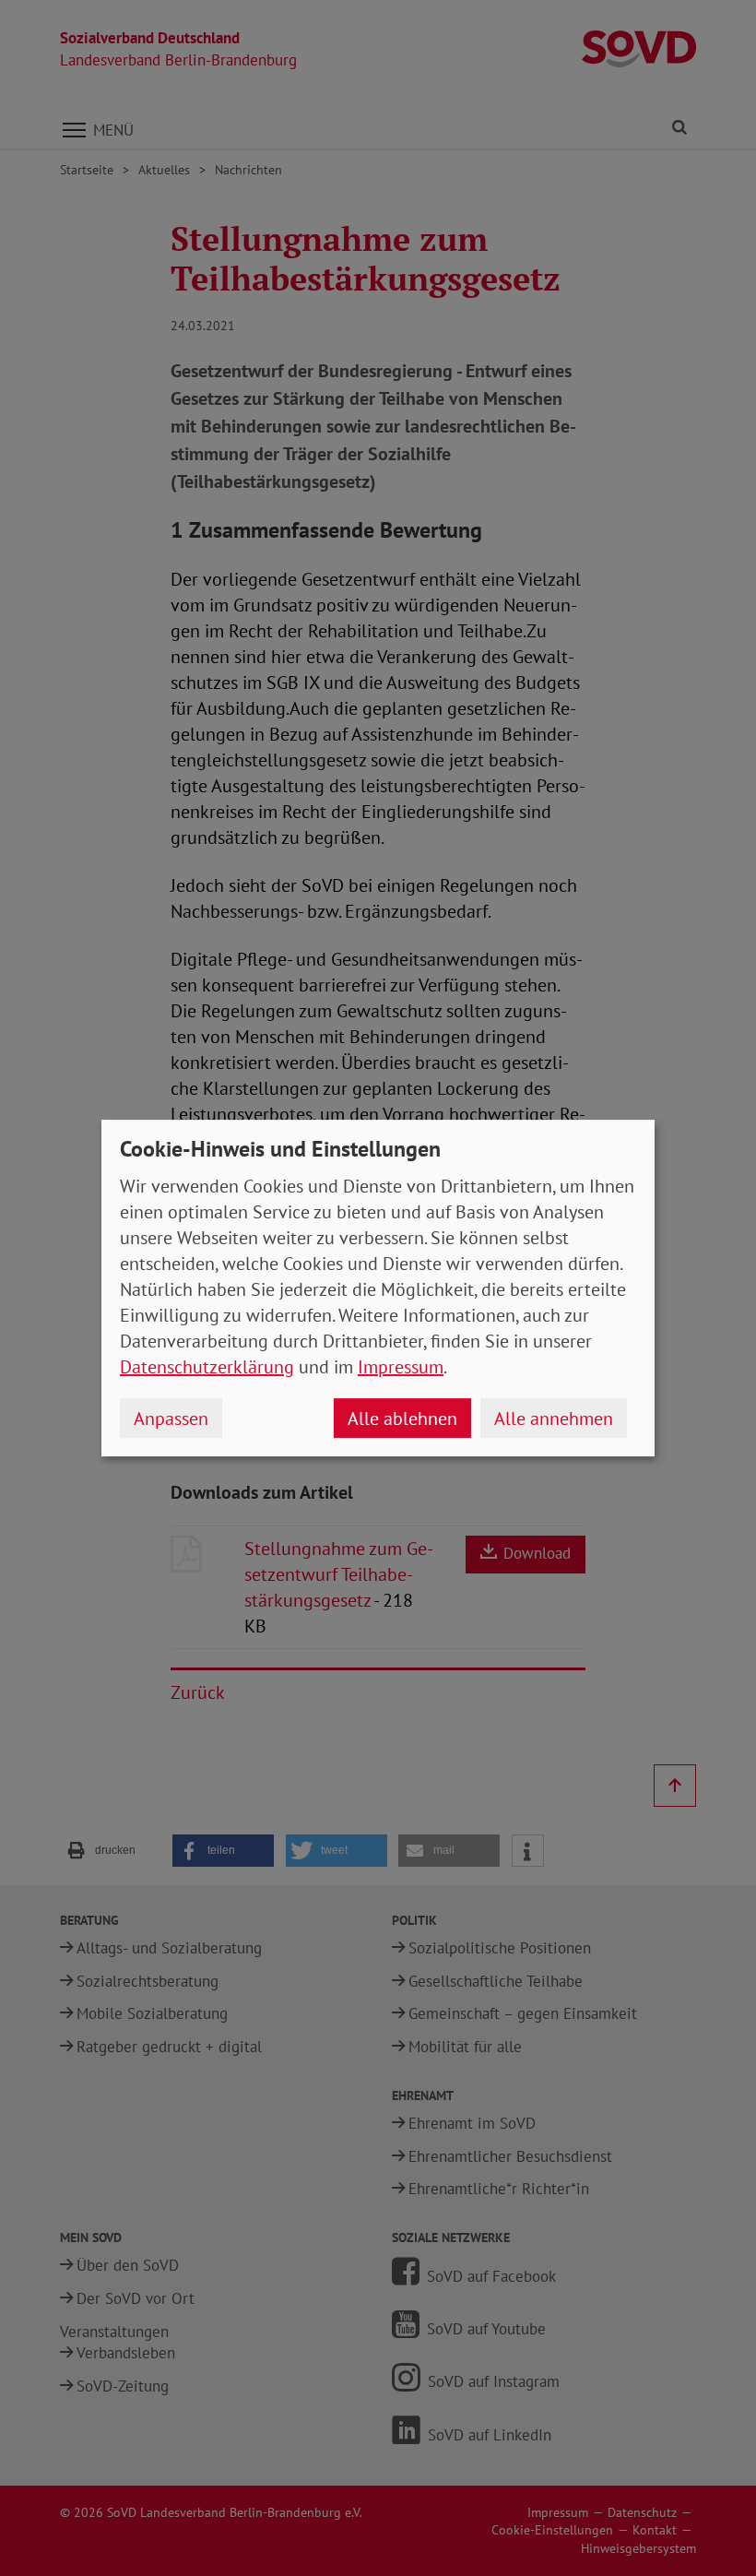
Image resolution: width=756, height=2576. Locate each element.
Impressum (401, 1367)
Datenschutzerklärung (207, 1367)
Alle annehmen (554, 1419)
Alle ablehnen (402, 1419)
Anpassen (171, 1419)
